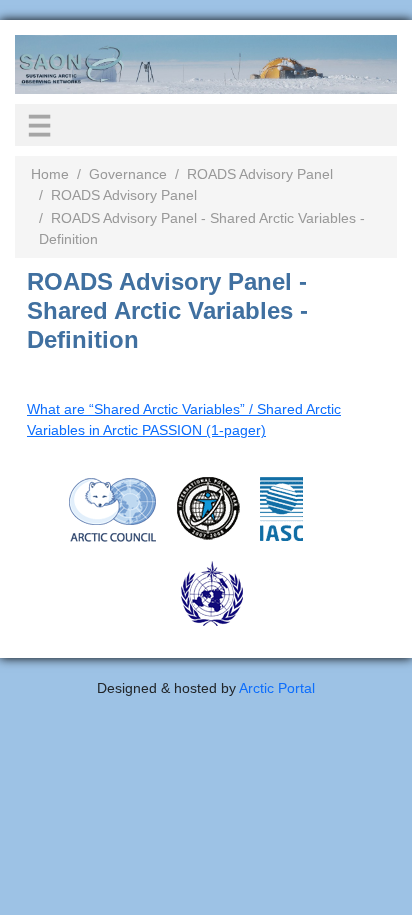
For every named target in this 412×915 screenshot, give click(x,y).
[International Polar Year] (208, 508)
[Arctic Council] (113, 509)
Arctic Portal (277, 688)
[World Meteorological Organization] (212, 593)
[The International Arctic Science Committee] (281, 508)
